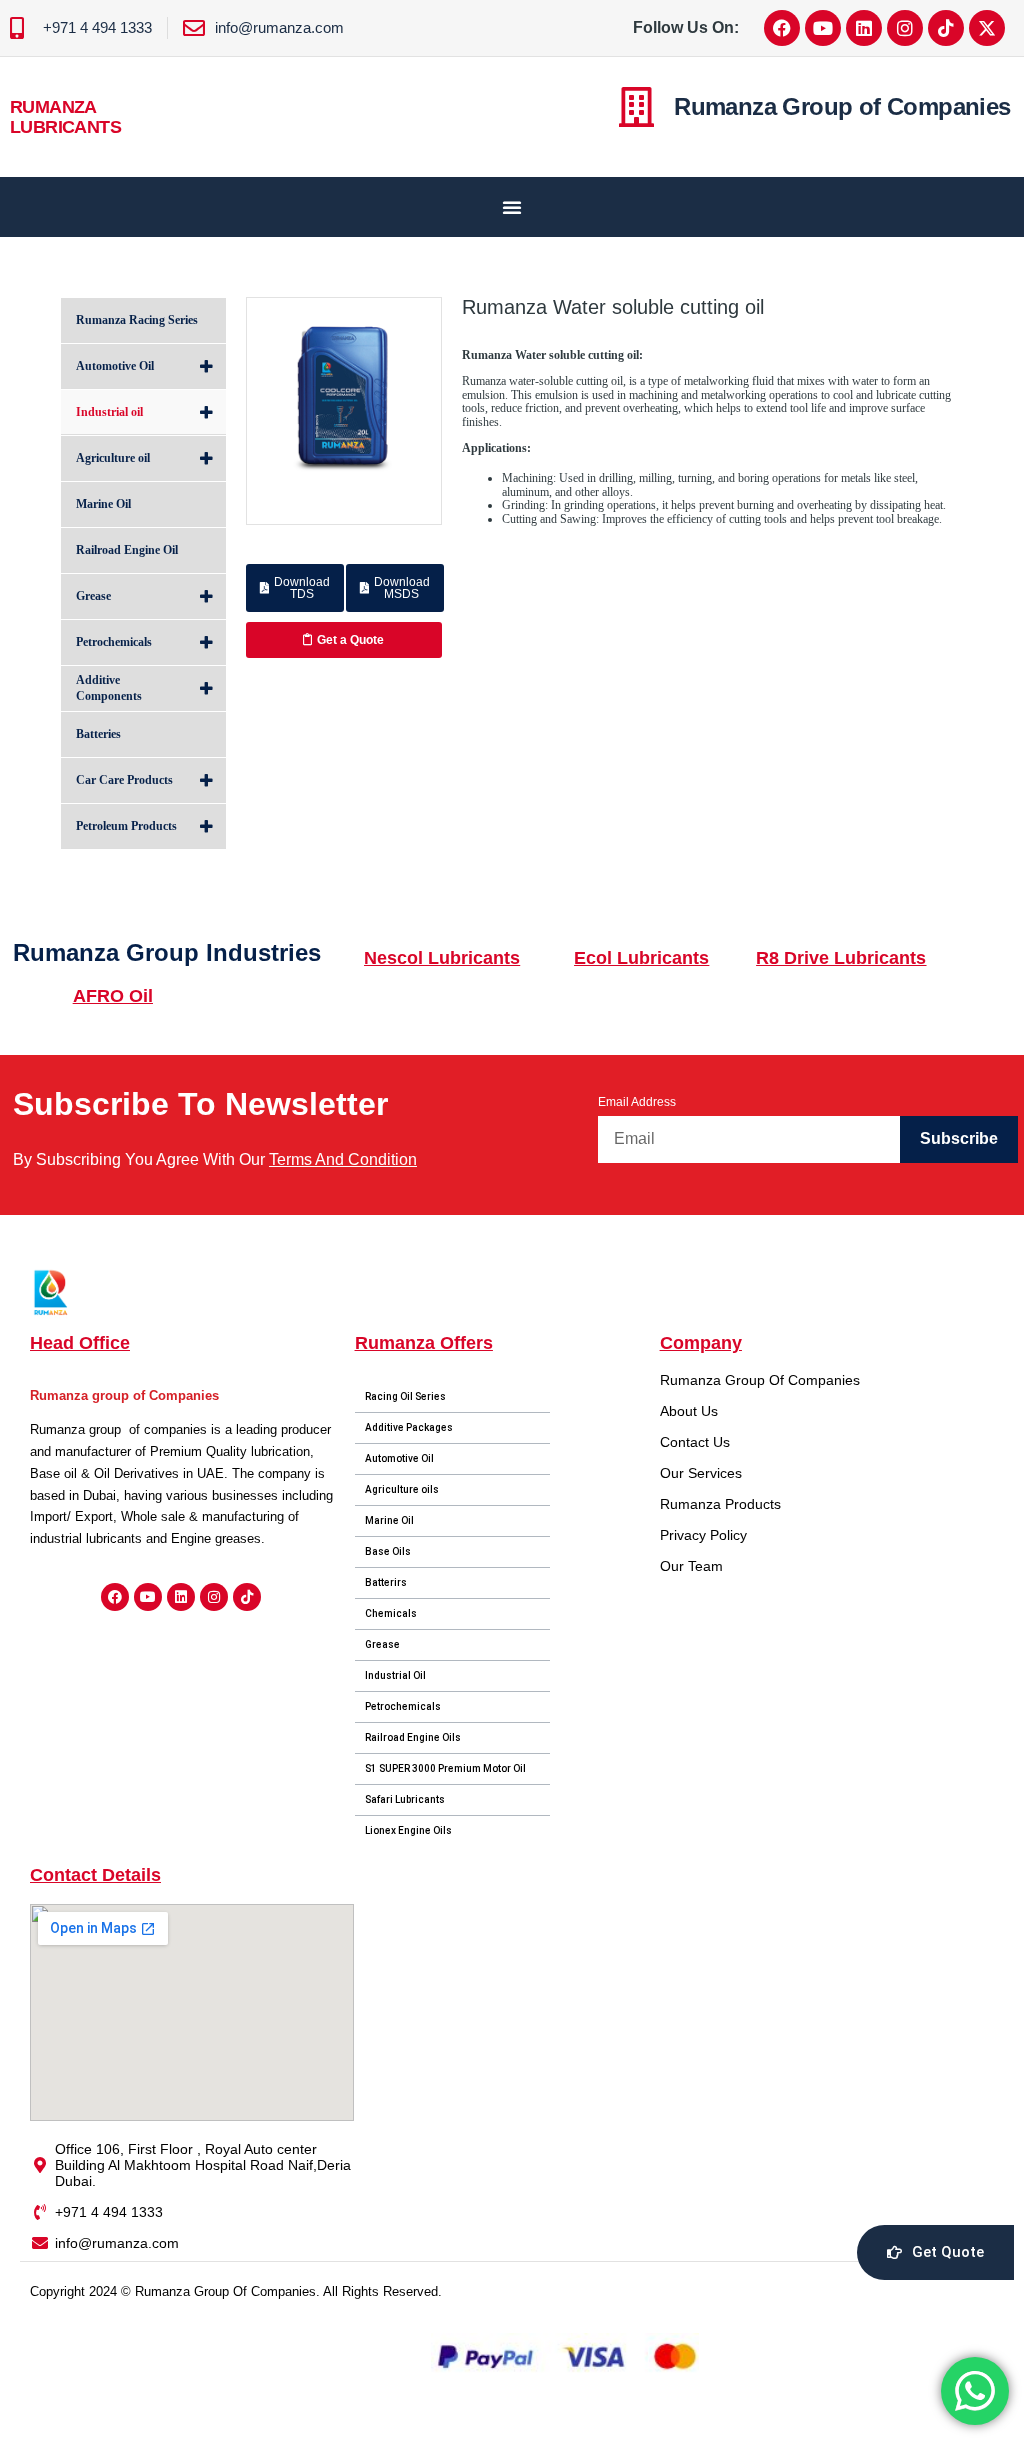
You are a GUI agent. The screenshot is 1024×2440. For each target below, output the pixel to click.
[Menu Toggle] (512, 207)
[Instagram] (905, 28)
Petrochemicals (403, 1706)
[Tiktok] (946, 28)
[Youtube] (823, 28)
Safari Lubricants (405, 1799)
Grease (382, 1644)
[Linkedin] (864, 28)
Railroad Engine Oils (413, 1737)
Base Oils (388, 1551)
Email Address (637, 1102)
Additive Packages (409, 1427)
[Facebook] (782, 28)
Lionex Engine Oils (408, 1830)
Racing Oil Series (405, 1396)
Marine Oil (389, 1520)
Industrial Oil (395, 1675)
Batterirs (386, 1582)
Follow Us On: (686, 27)
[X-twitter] (987, 28)
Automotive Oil (399, 1458)
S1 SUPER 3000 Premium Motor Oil (445, 1768)
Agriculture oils (402, 1489)
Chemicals (391, 1613)
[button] (295, 588)
